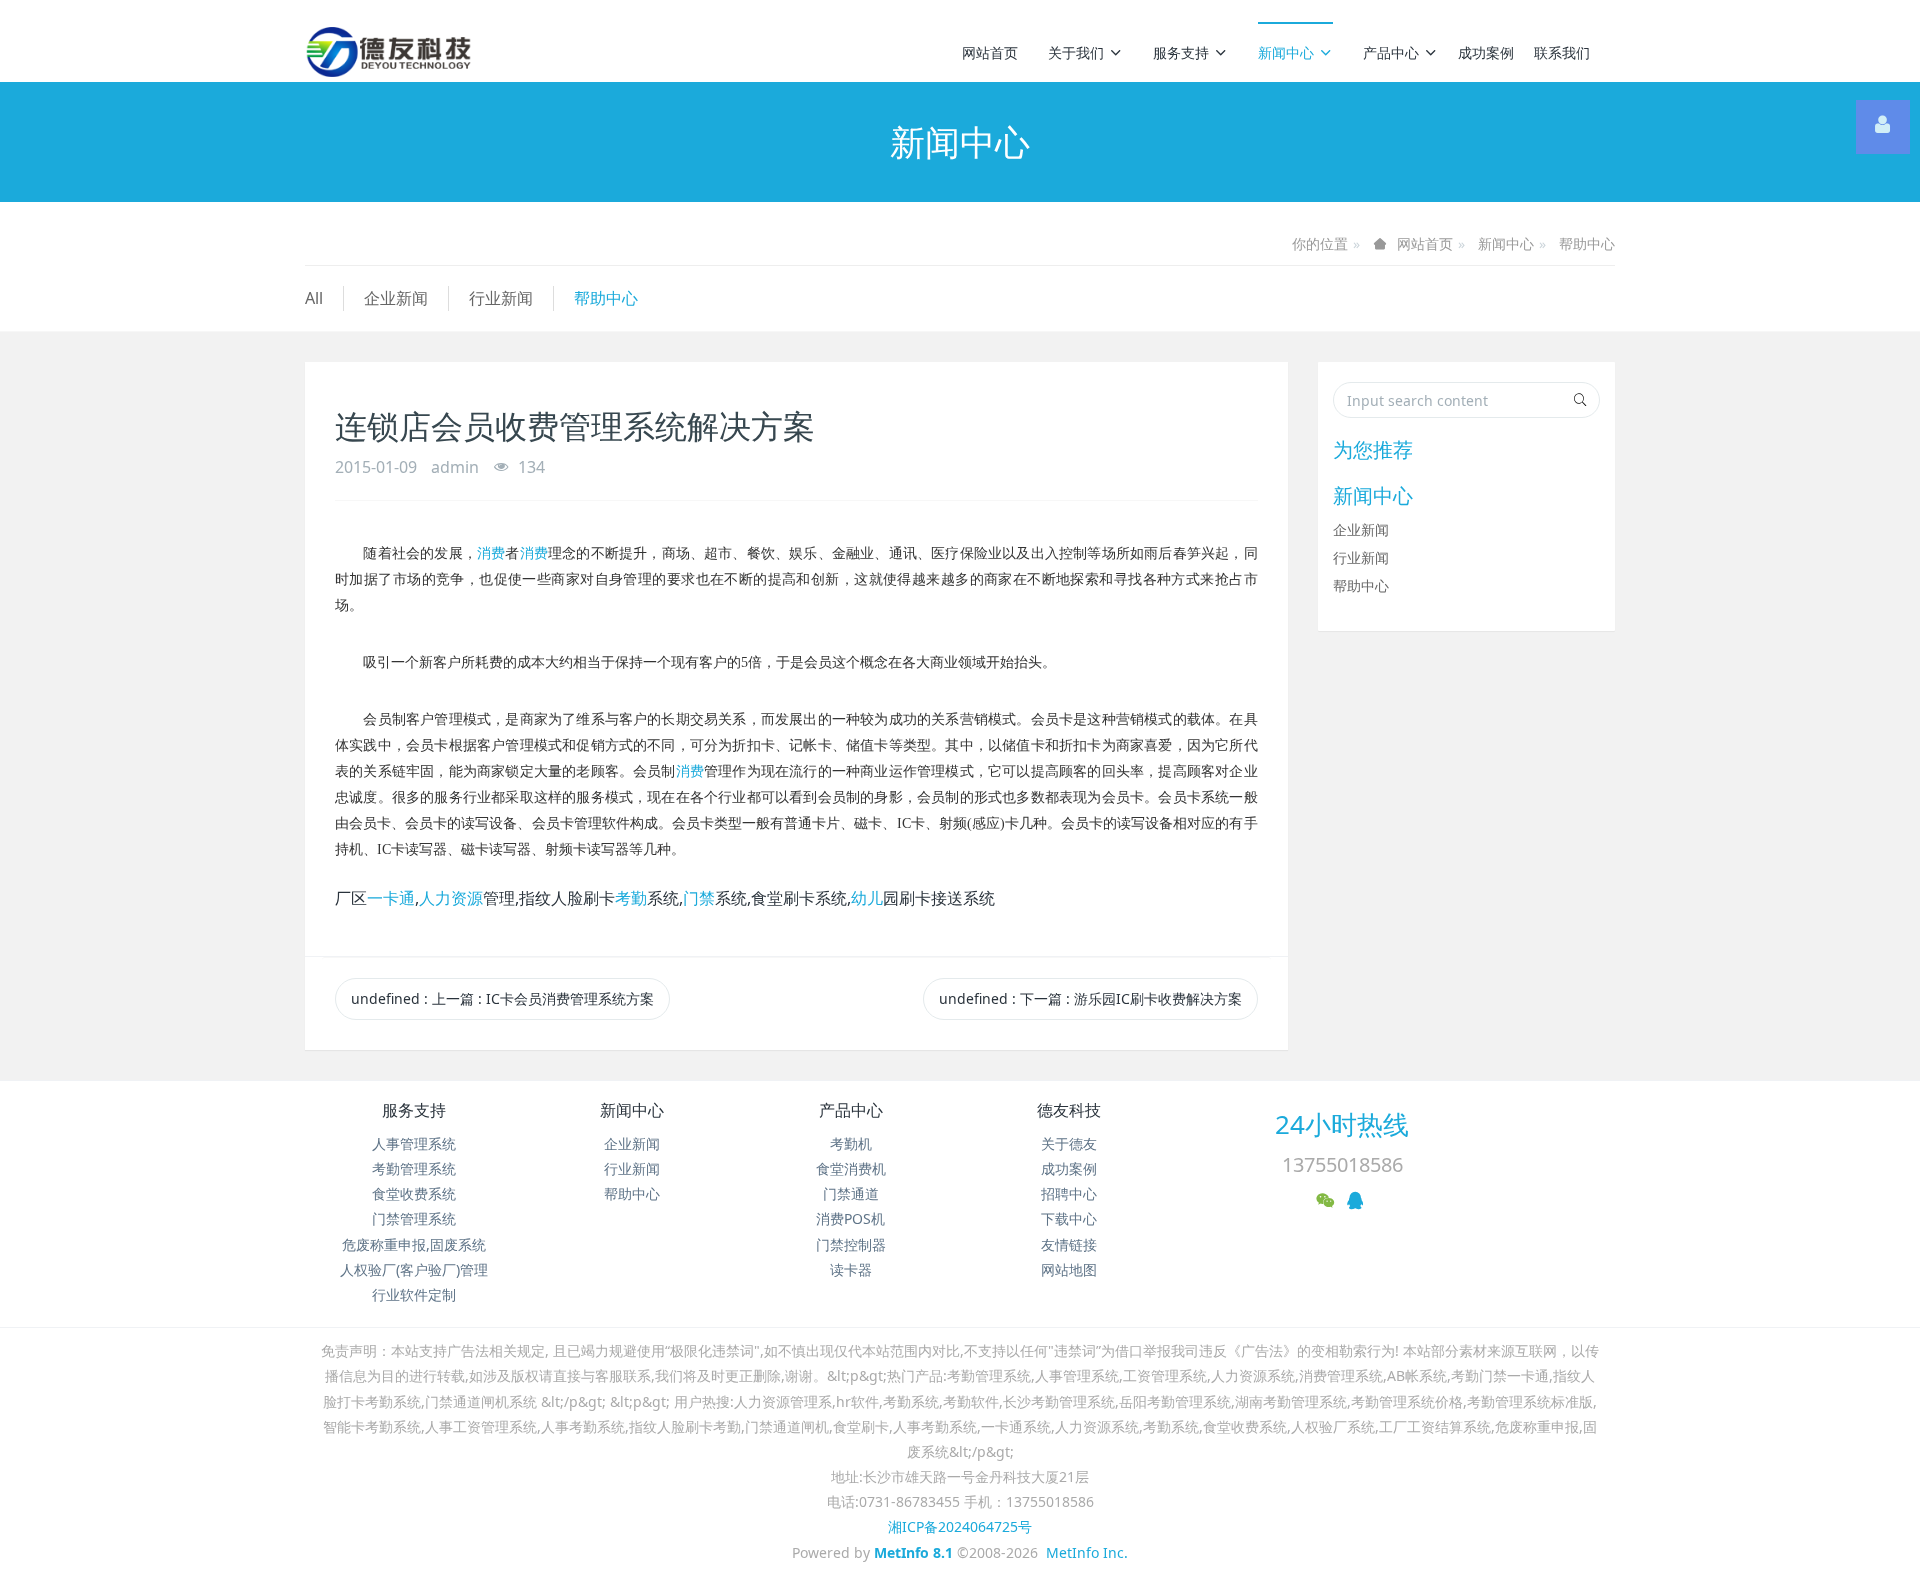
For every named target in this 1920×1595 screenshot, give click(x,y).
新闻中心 (1286, 52)
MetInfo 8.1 (913, 1552)
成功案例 (1486, 52)
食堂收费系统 (414, 1193)
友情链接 (1069, 1244)
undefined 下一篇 (1090, 998)
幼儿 (867, 898)
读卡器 (851, 1269)
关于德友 (1069, 1143)
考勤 (631, 898)
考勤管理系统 (414, 1168)
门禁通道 (851, 1193)
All (314, 298)
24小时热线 (1342, 1124)
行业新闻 (501, 298)
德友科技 (1069, 1110)
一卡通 (391, 898)
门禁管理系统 (414, 1218)
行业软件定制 (414, 1294)
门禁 (699, 898)
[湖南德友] (388, 52)
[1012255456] (1883, 127)
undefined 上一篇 (502, 998)
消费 (491, 553)
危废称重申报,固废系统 (414, 1244)
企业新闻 (396, 298)
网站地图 (1069, 1269)
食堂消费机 (851, 1168)
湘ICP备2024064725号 (960, 1526)
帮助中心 (1587, 243)
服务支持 (1181, 52)
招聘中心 (1069, 1193)
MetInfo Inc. (1087, 1552)
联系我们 (1562, 52)
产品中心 (1391, 52)
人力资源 (451, 898)
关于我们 (1076, 52)
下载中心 (1069, 1218)
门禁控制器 (851, 1244)
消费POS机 (850, 1218)
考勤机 (851, 1143)
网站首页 (990, 52)
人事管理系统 (414, 1143)
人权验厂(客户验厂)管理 (414, 1269)
